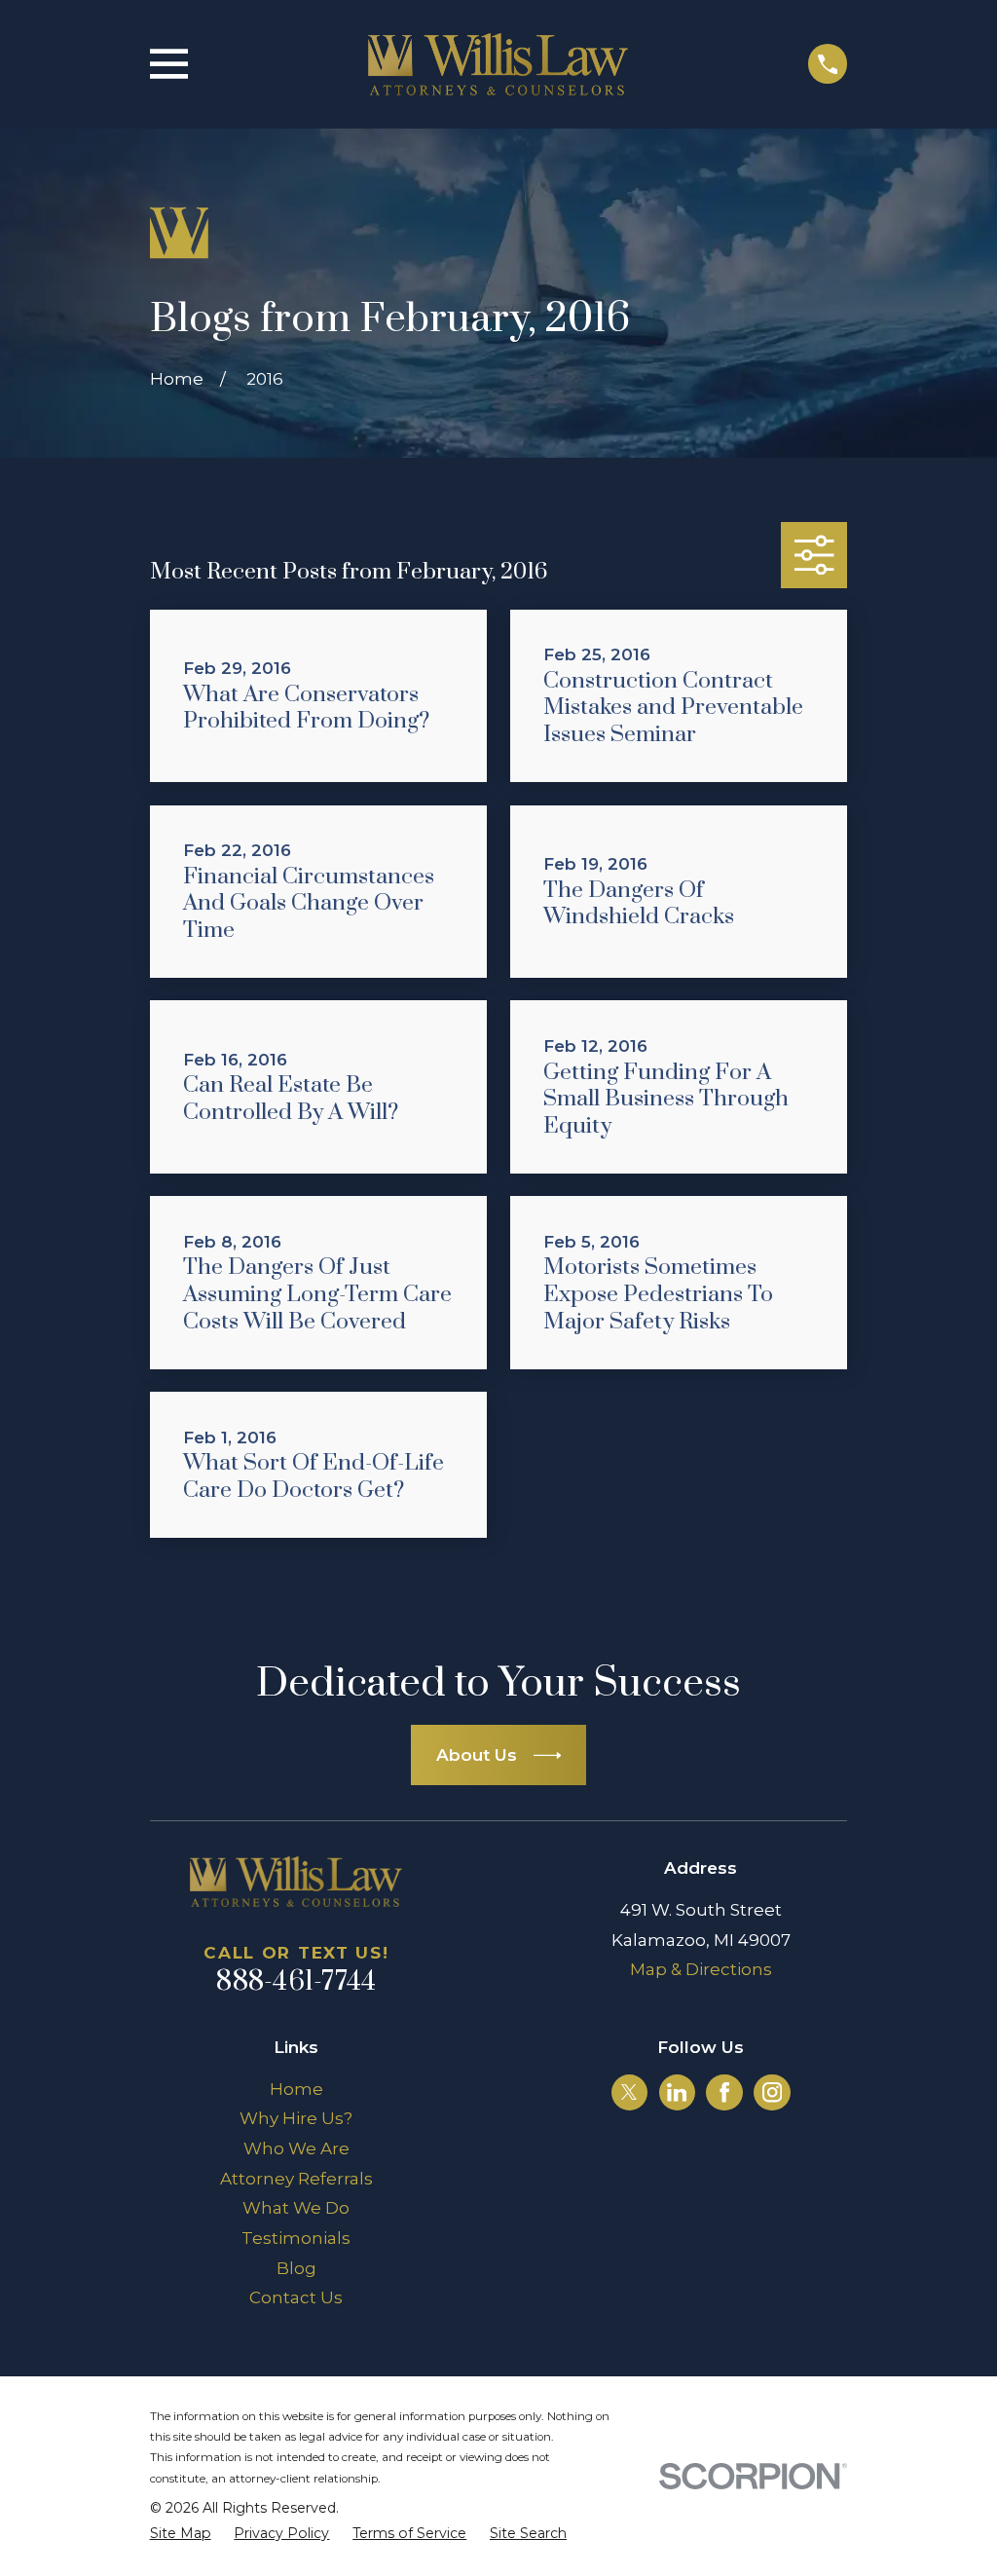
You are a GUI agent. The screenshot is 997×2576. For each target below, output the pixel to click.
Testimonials (296, 2238)
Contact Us (296, 2297)
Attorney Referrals (296, 2179)
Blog (296, 2268)
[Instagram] (772, 2092)
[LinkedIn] (677, 2092)
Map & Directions (701, 1969)
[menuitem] (181, 2534)
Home (296, 2089)
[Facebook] (724, 2092)
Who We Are (296, 2148)
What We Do (296, 2208)
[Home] (498, 64)
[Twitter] (629, 2092)
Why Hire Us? (296, 2118)
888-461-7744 (296, 1982)
